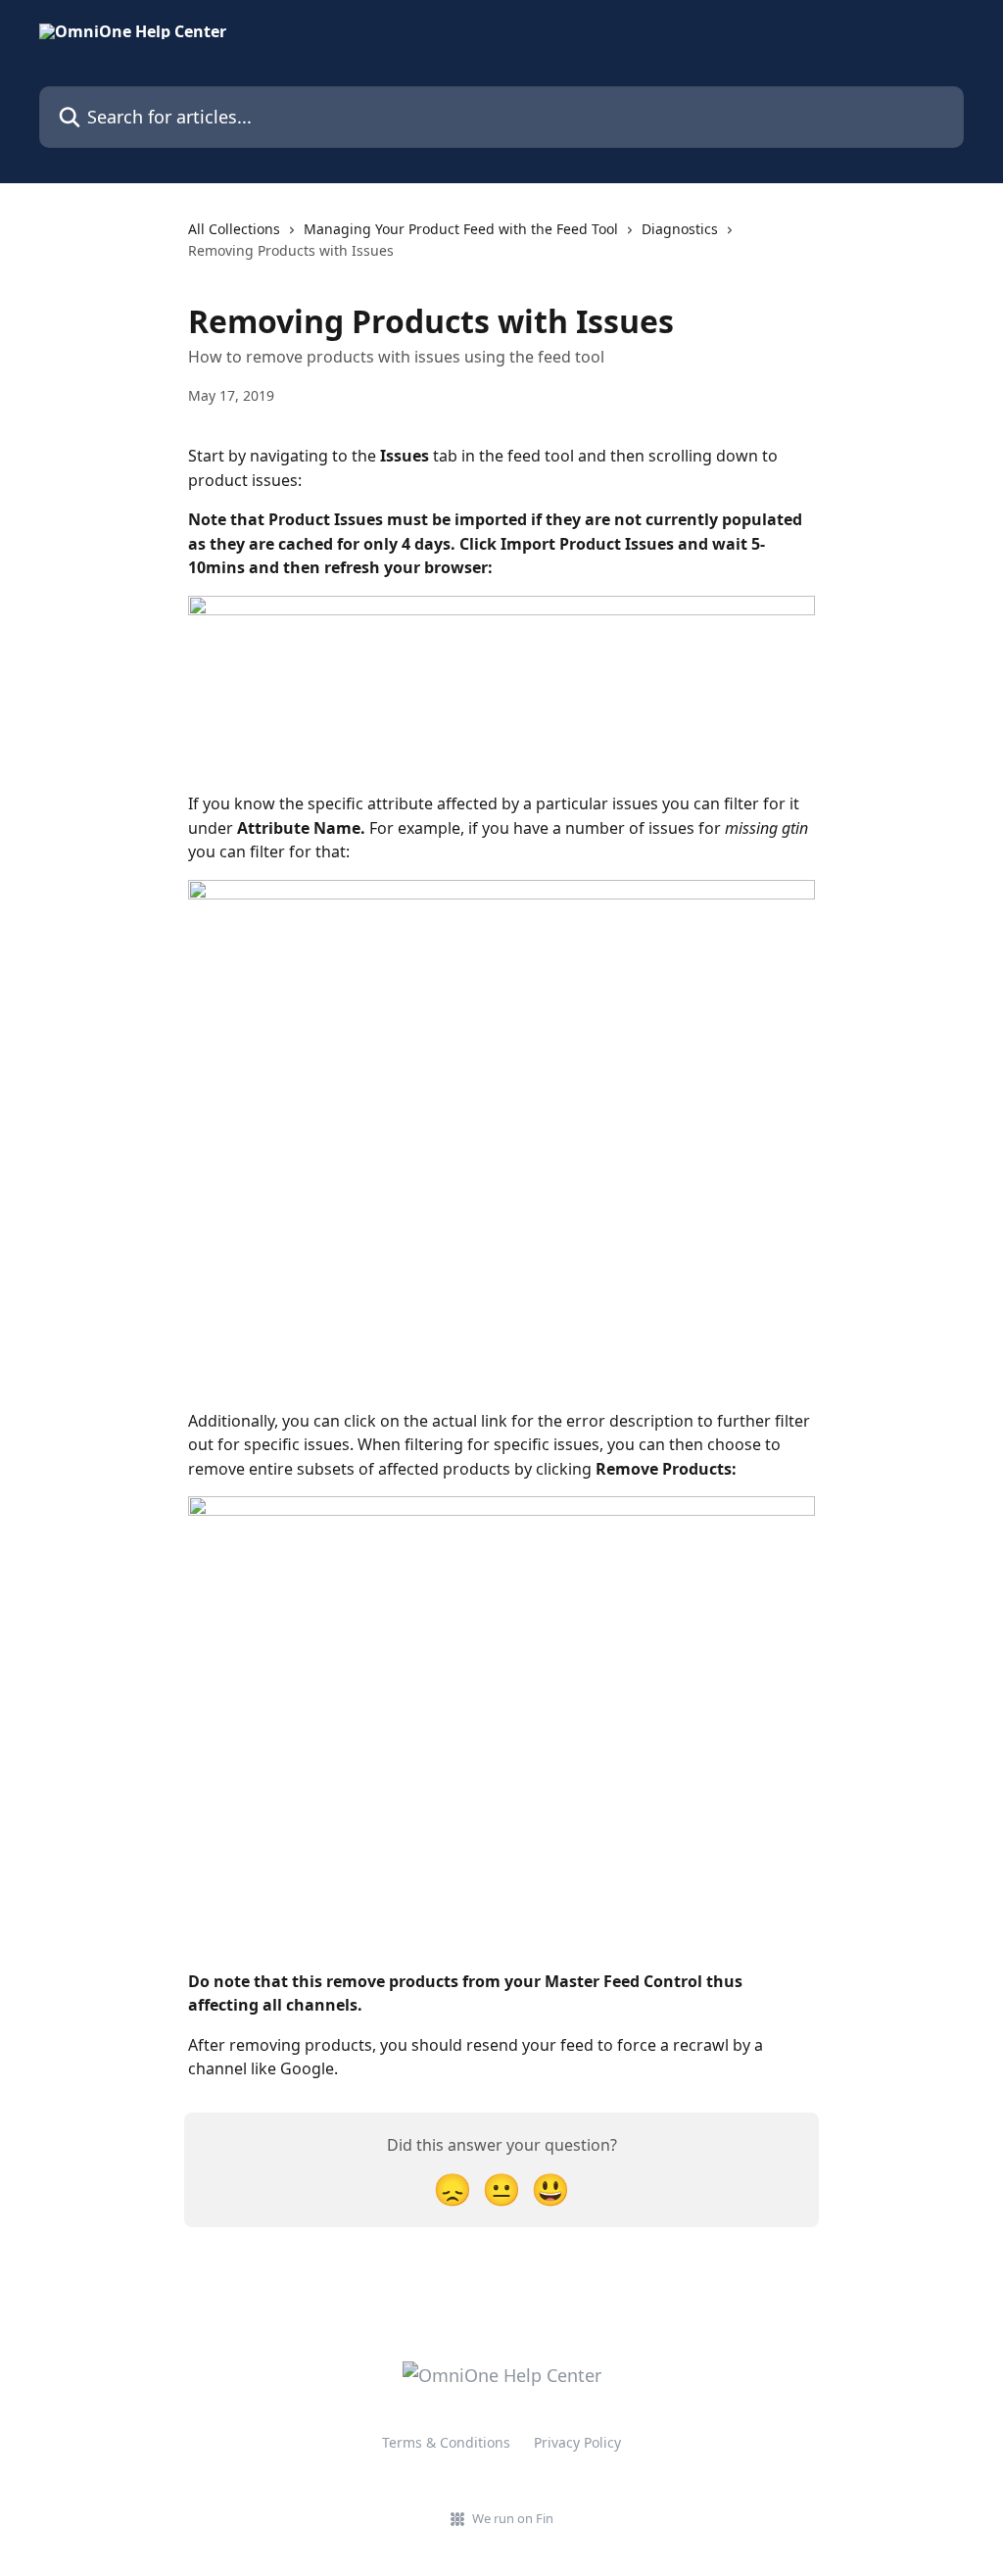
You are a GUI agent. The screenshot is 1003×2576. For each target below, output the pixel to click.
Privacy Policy (577, 2442)
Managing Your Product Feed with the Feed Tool (461, 229)
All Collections (234, 229)
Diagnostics (680, 229)
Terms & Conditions (446, 2442)
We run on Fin (513, 2518)
